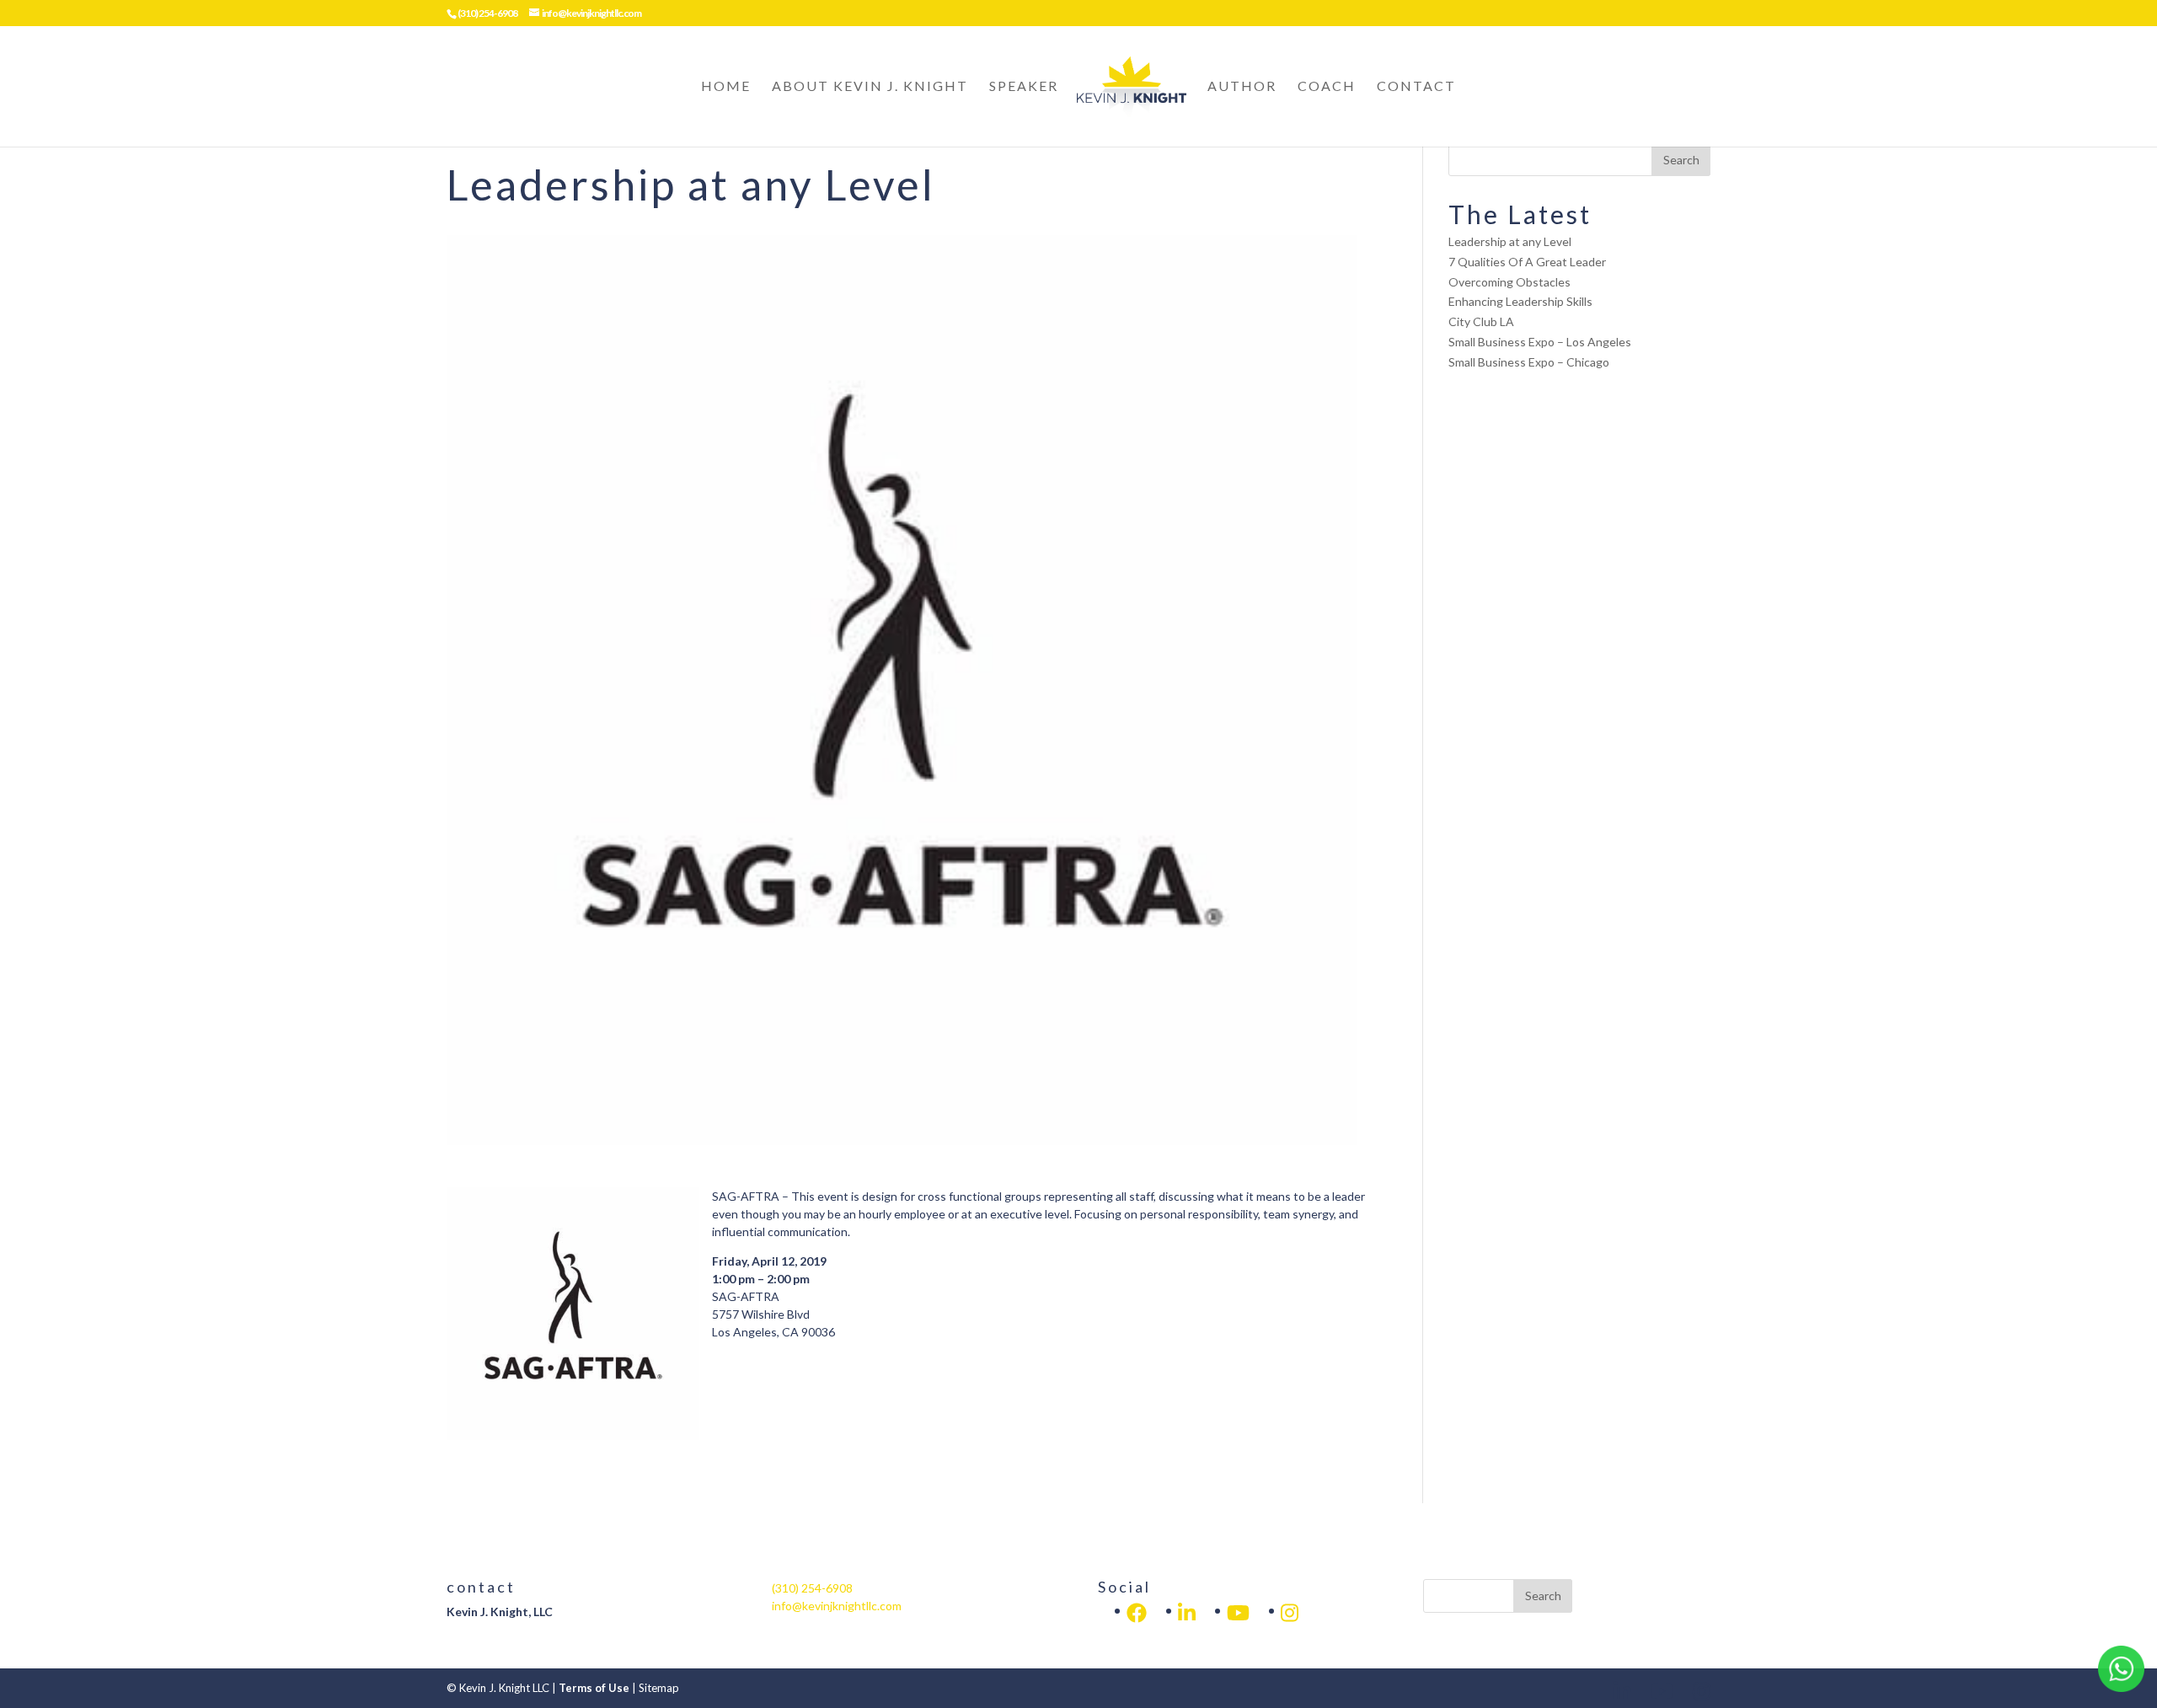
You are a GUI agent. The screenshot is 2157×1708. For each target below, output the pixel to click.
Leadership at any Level (1510, 241)
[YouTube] (1238, 1613)
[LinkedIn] (1137, 1613)
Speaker (1024, 87)
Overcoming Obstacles (1509, 282)
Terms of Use (594, 1688)
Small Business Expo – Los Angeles (1540, 342)
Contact (1416, 87)
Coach (1327, 87)
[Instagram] (1290, 1613)
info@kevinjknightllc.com (837, 1606)
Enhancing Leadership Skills (1520, 301)
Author (1242, 87)
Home (726, 87)
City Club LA (1481, 321)
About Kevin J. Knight (870, 87)
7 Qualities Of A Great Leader (1527, 262)
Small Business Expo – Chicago (1529, 362)
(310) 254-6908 (487, 13)
